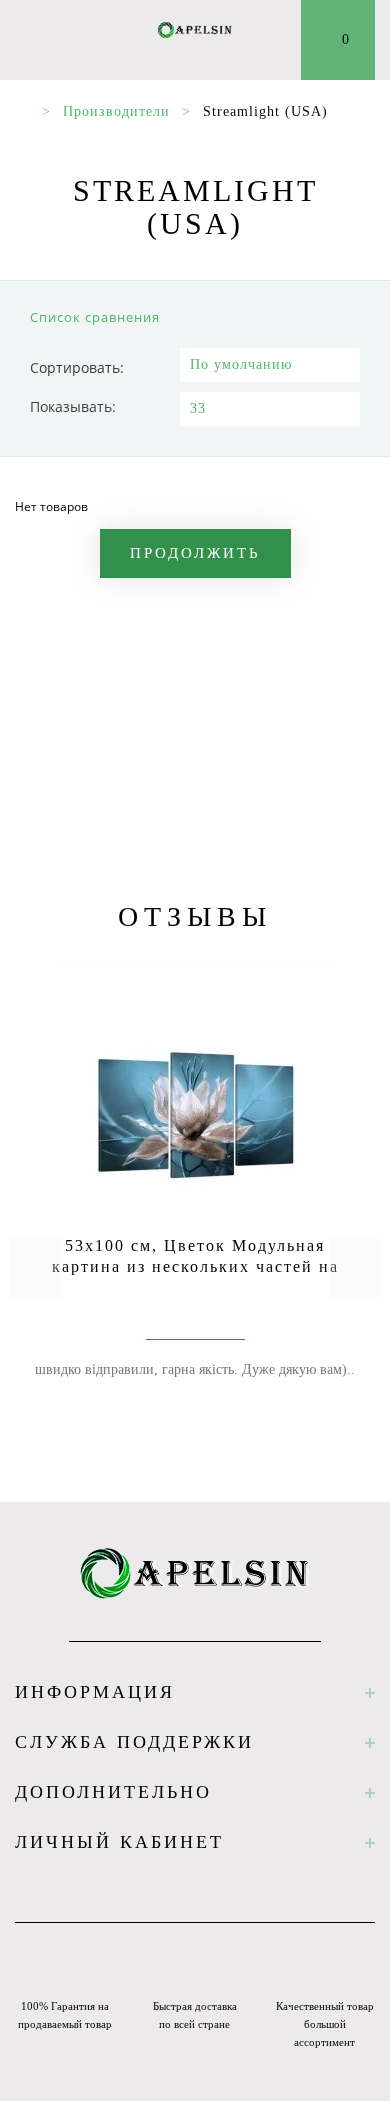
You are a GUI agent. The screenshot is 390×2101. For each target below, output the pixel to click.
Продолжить (195, 553)
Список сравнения (95, 317)
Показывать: (73, 406)
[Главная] (22, 111)
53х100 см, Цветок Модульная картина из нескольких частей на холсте (195, 1266)
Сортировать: (77, 367)
